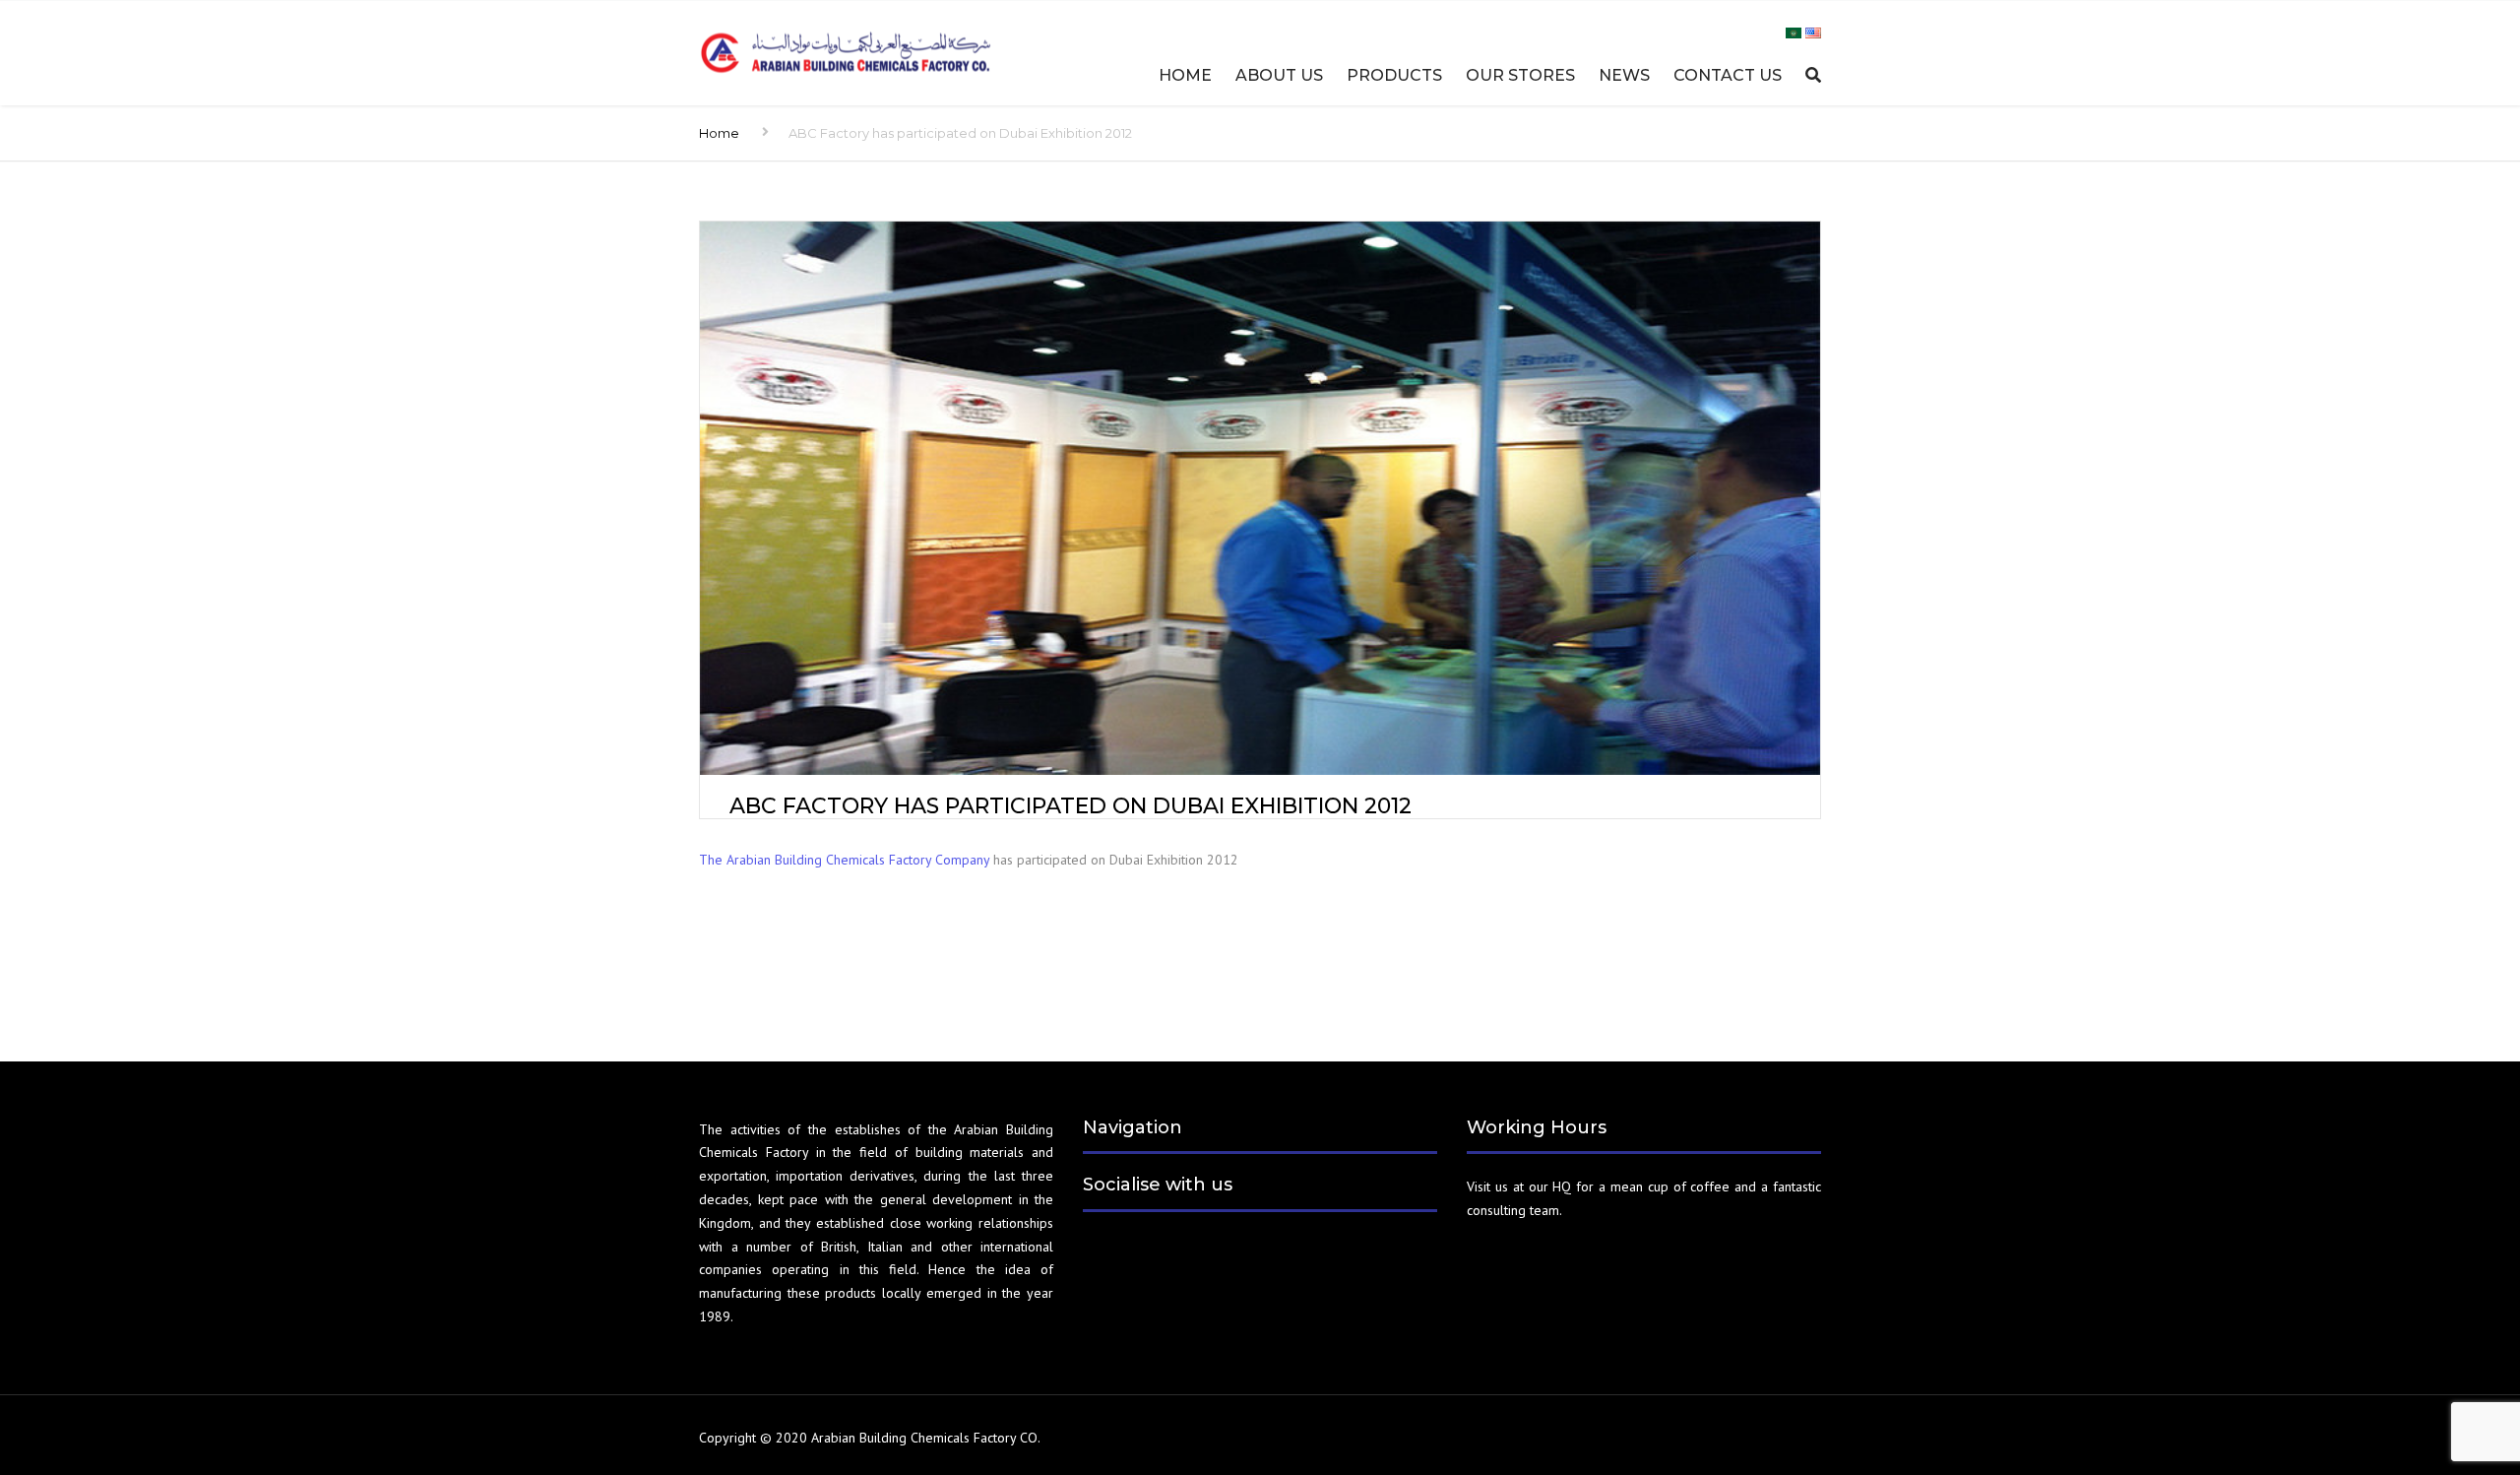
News (1624, 75)
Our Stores (1520, 75)
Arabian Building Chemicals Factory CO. (926, 1438)
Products (1394, 75)
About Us (1279, 75)
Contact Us (1728, 75)
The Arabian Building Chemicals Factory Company (844, 860)
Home (1185, 75)
